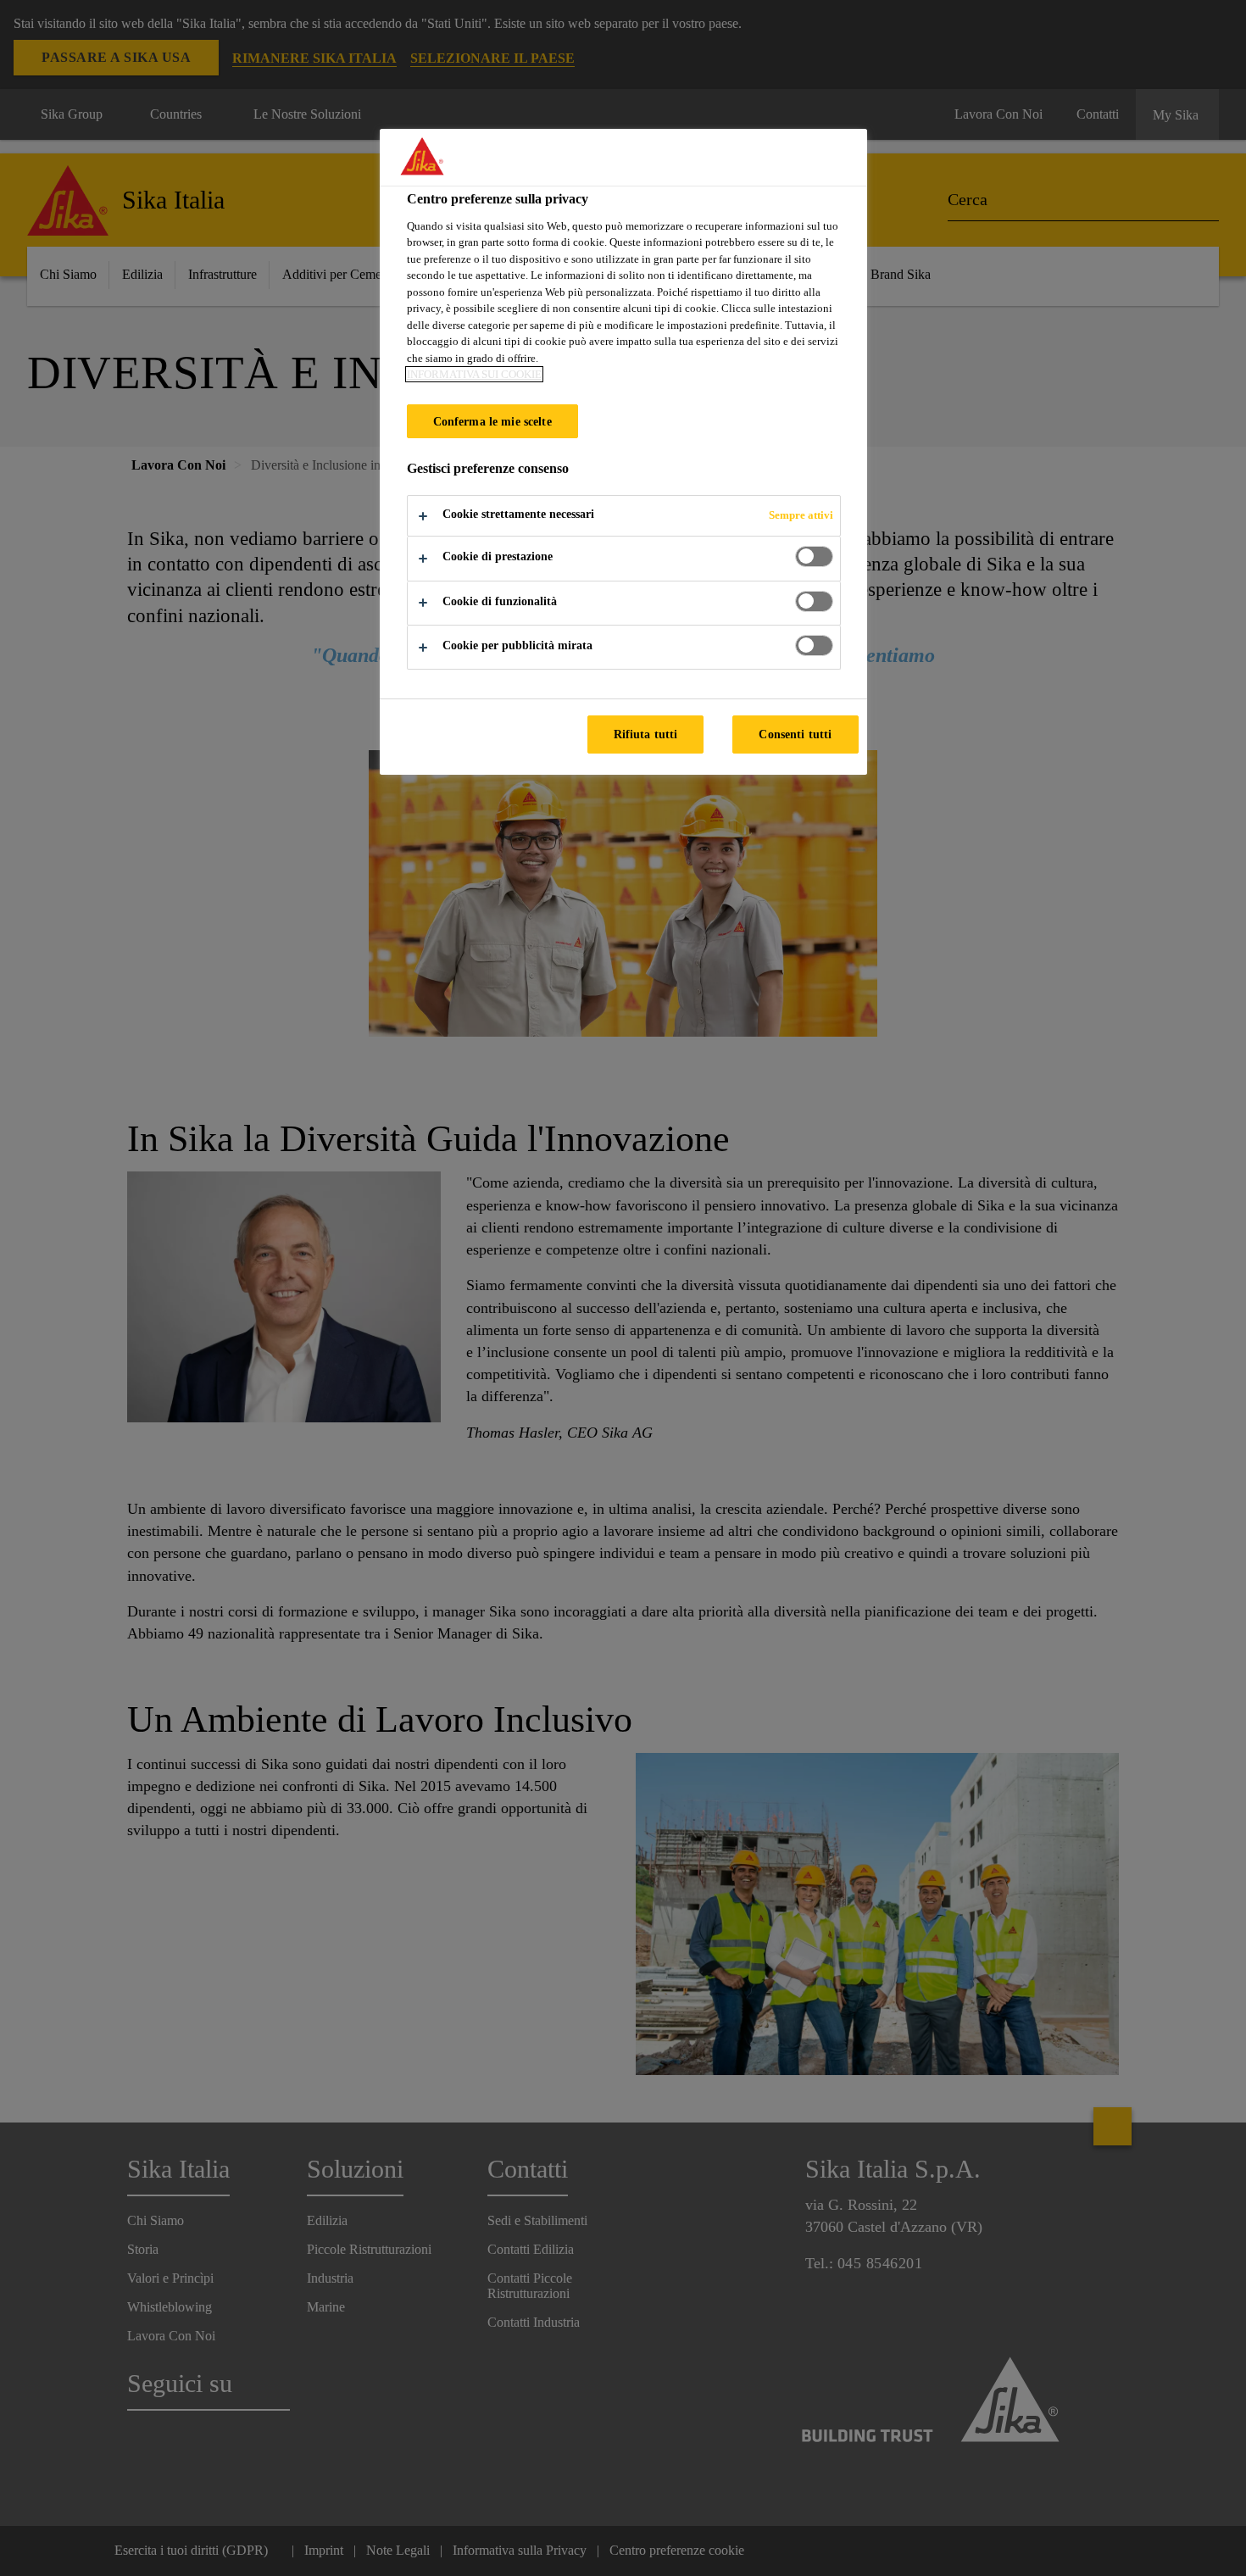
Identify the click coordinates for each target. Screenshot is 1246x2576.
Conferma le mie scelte (492, 421)
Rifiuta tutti (646, 734)
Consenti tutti (795, 734)
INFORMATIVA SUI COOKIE (474, 374)
